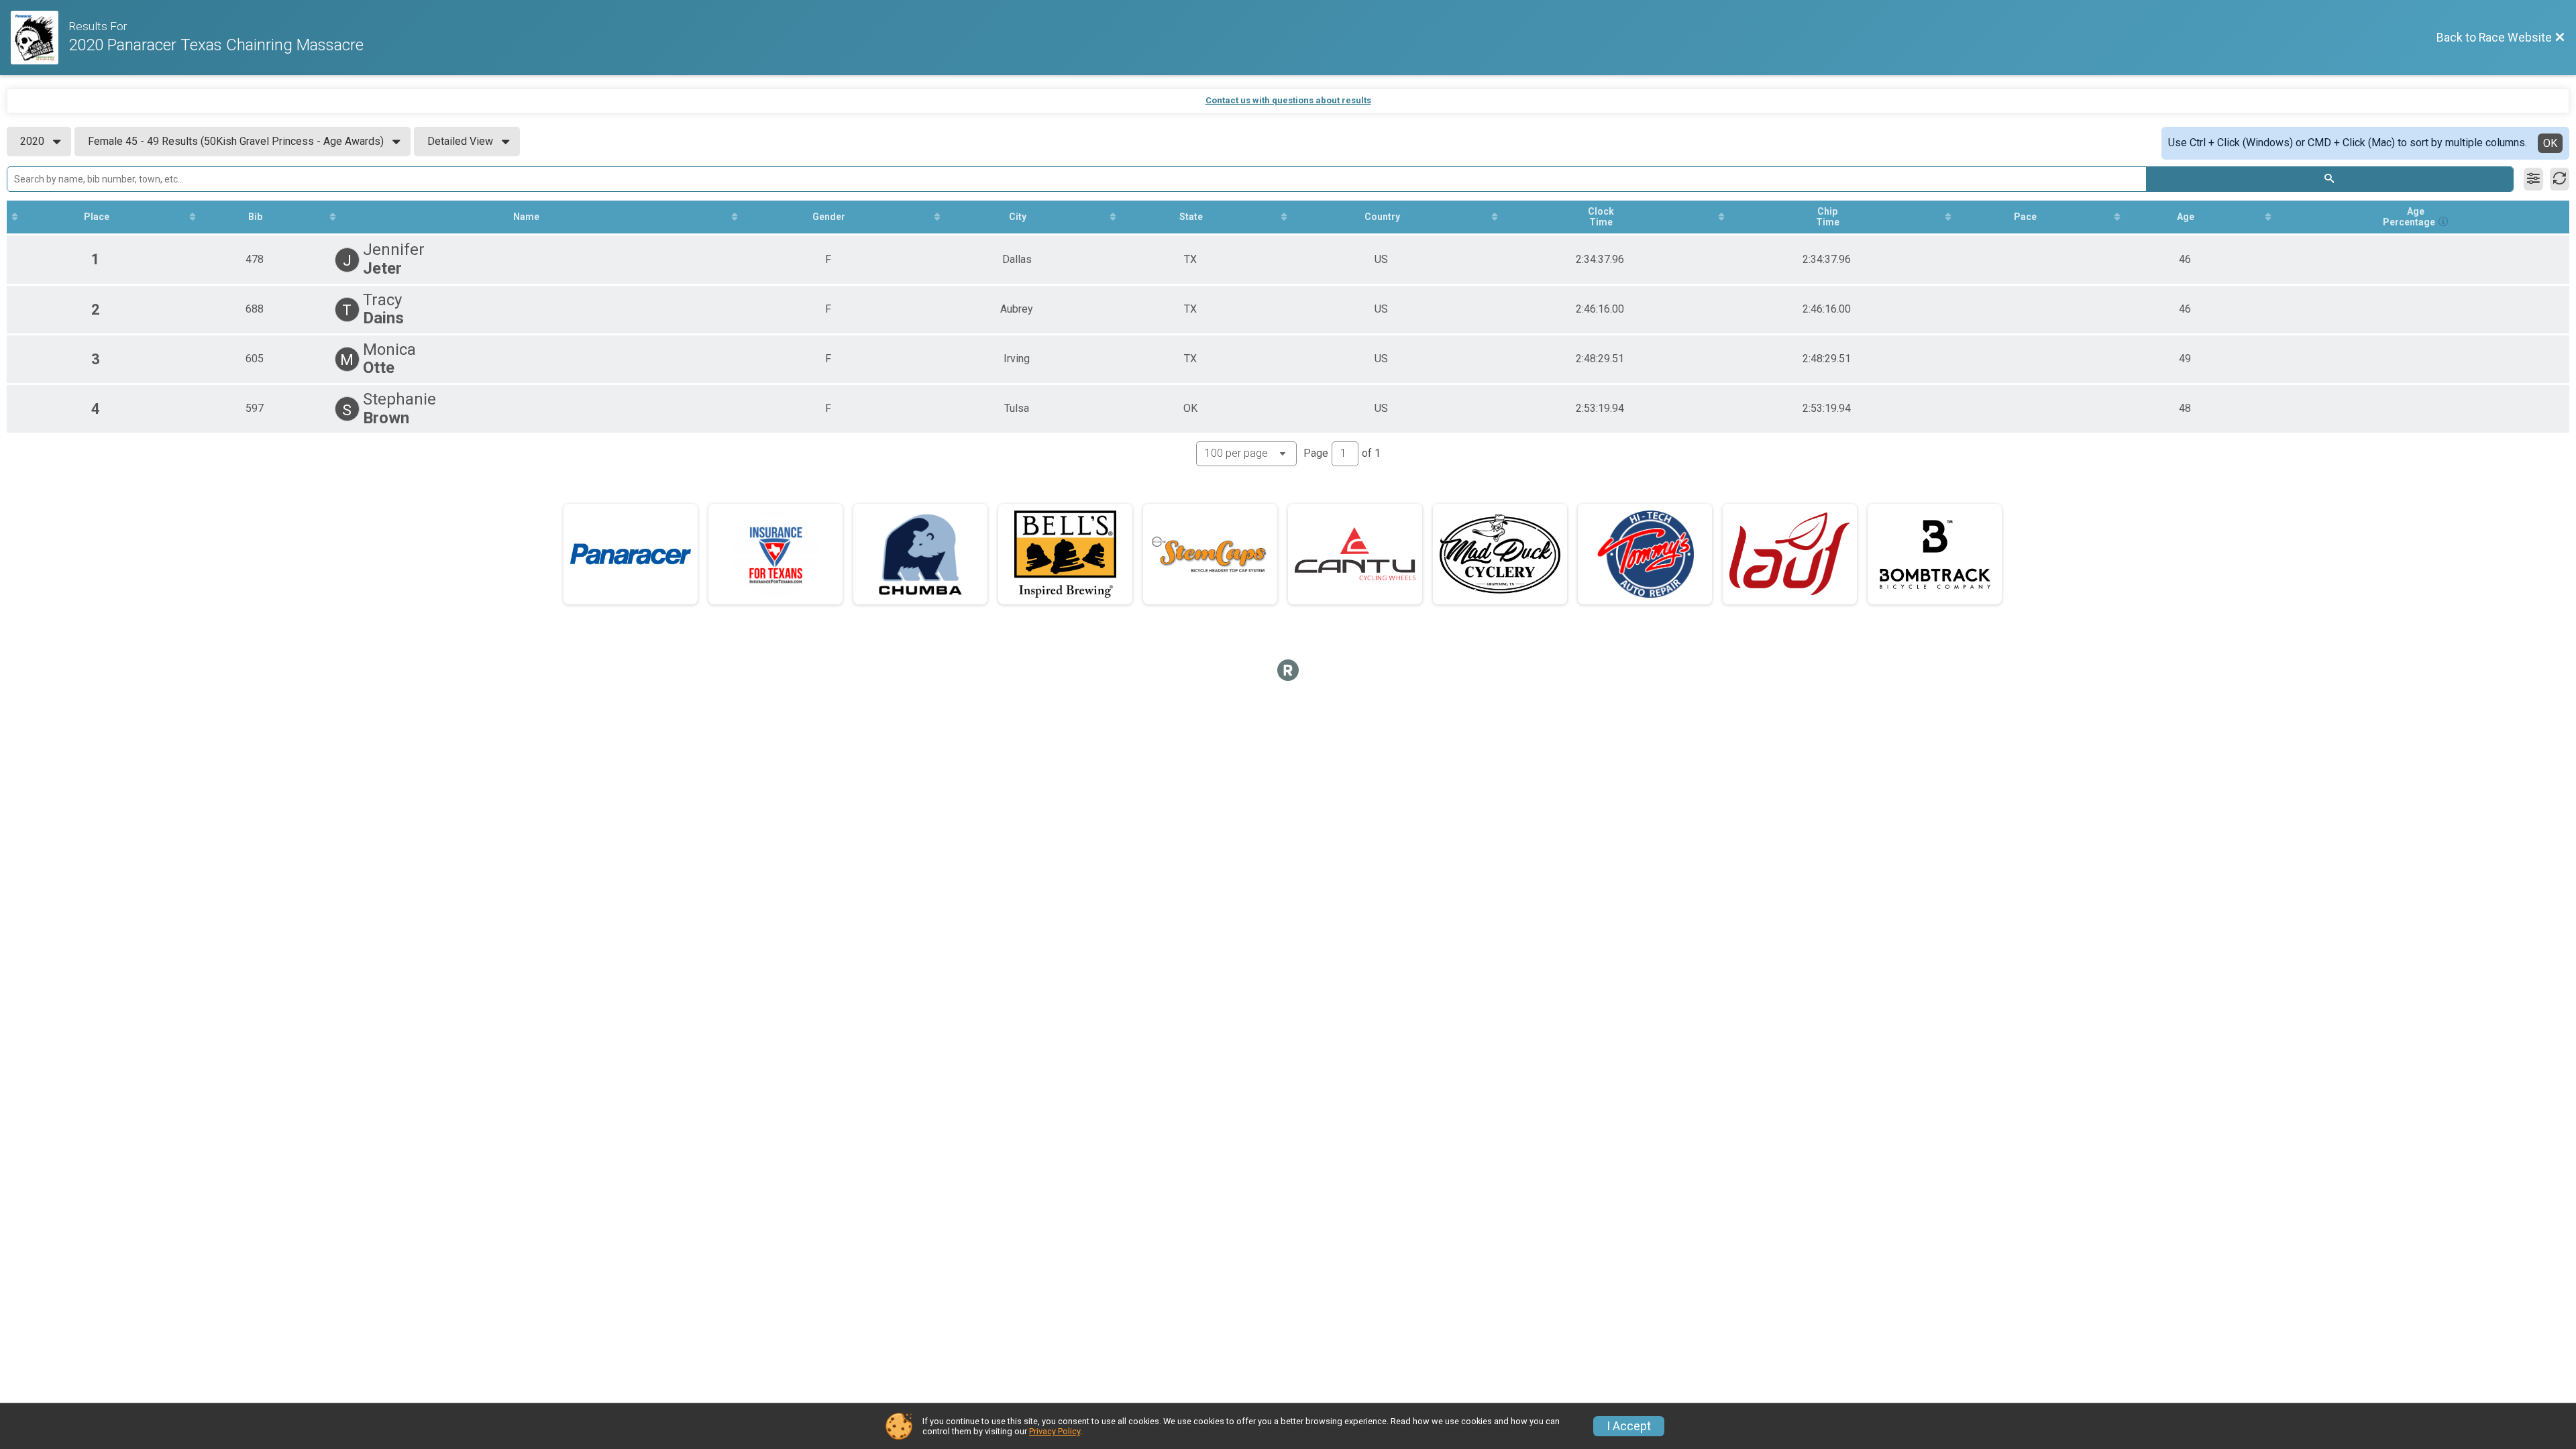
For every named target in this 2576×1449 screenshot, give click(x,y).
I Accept (1629, 1426)
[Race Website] (40, 38)
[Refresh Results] (2560, 179)
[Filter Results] (2533, 179)
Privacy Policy (1055, 1431)
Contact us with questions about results (1288, 100)
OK (2550, 143)
